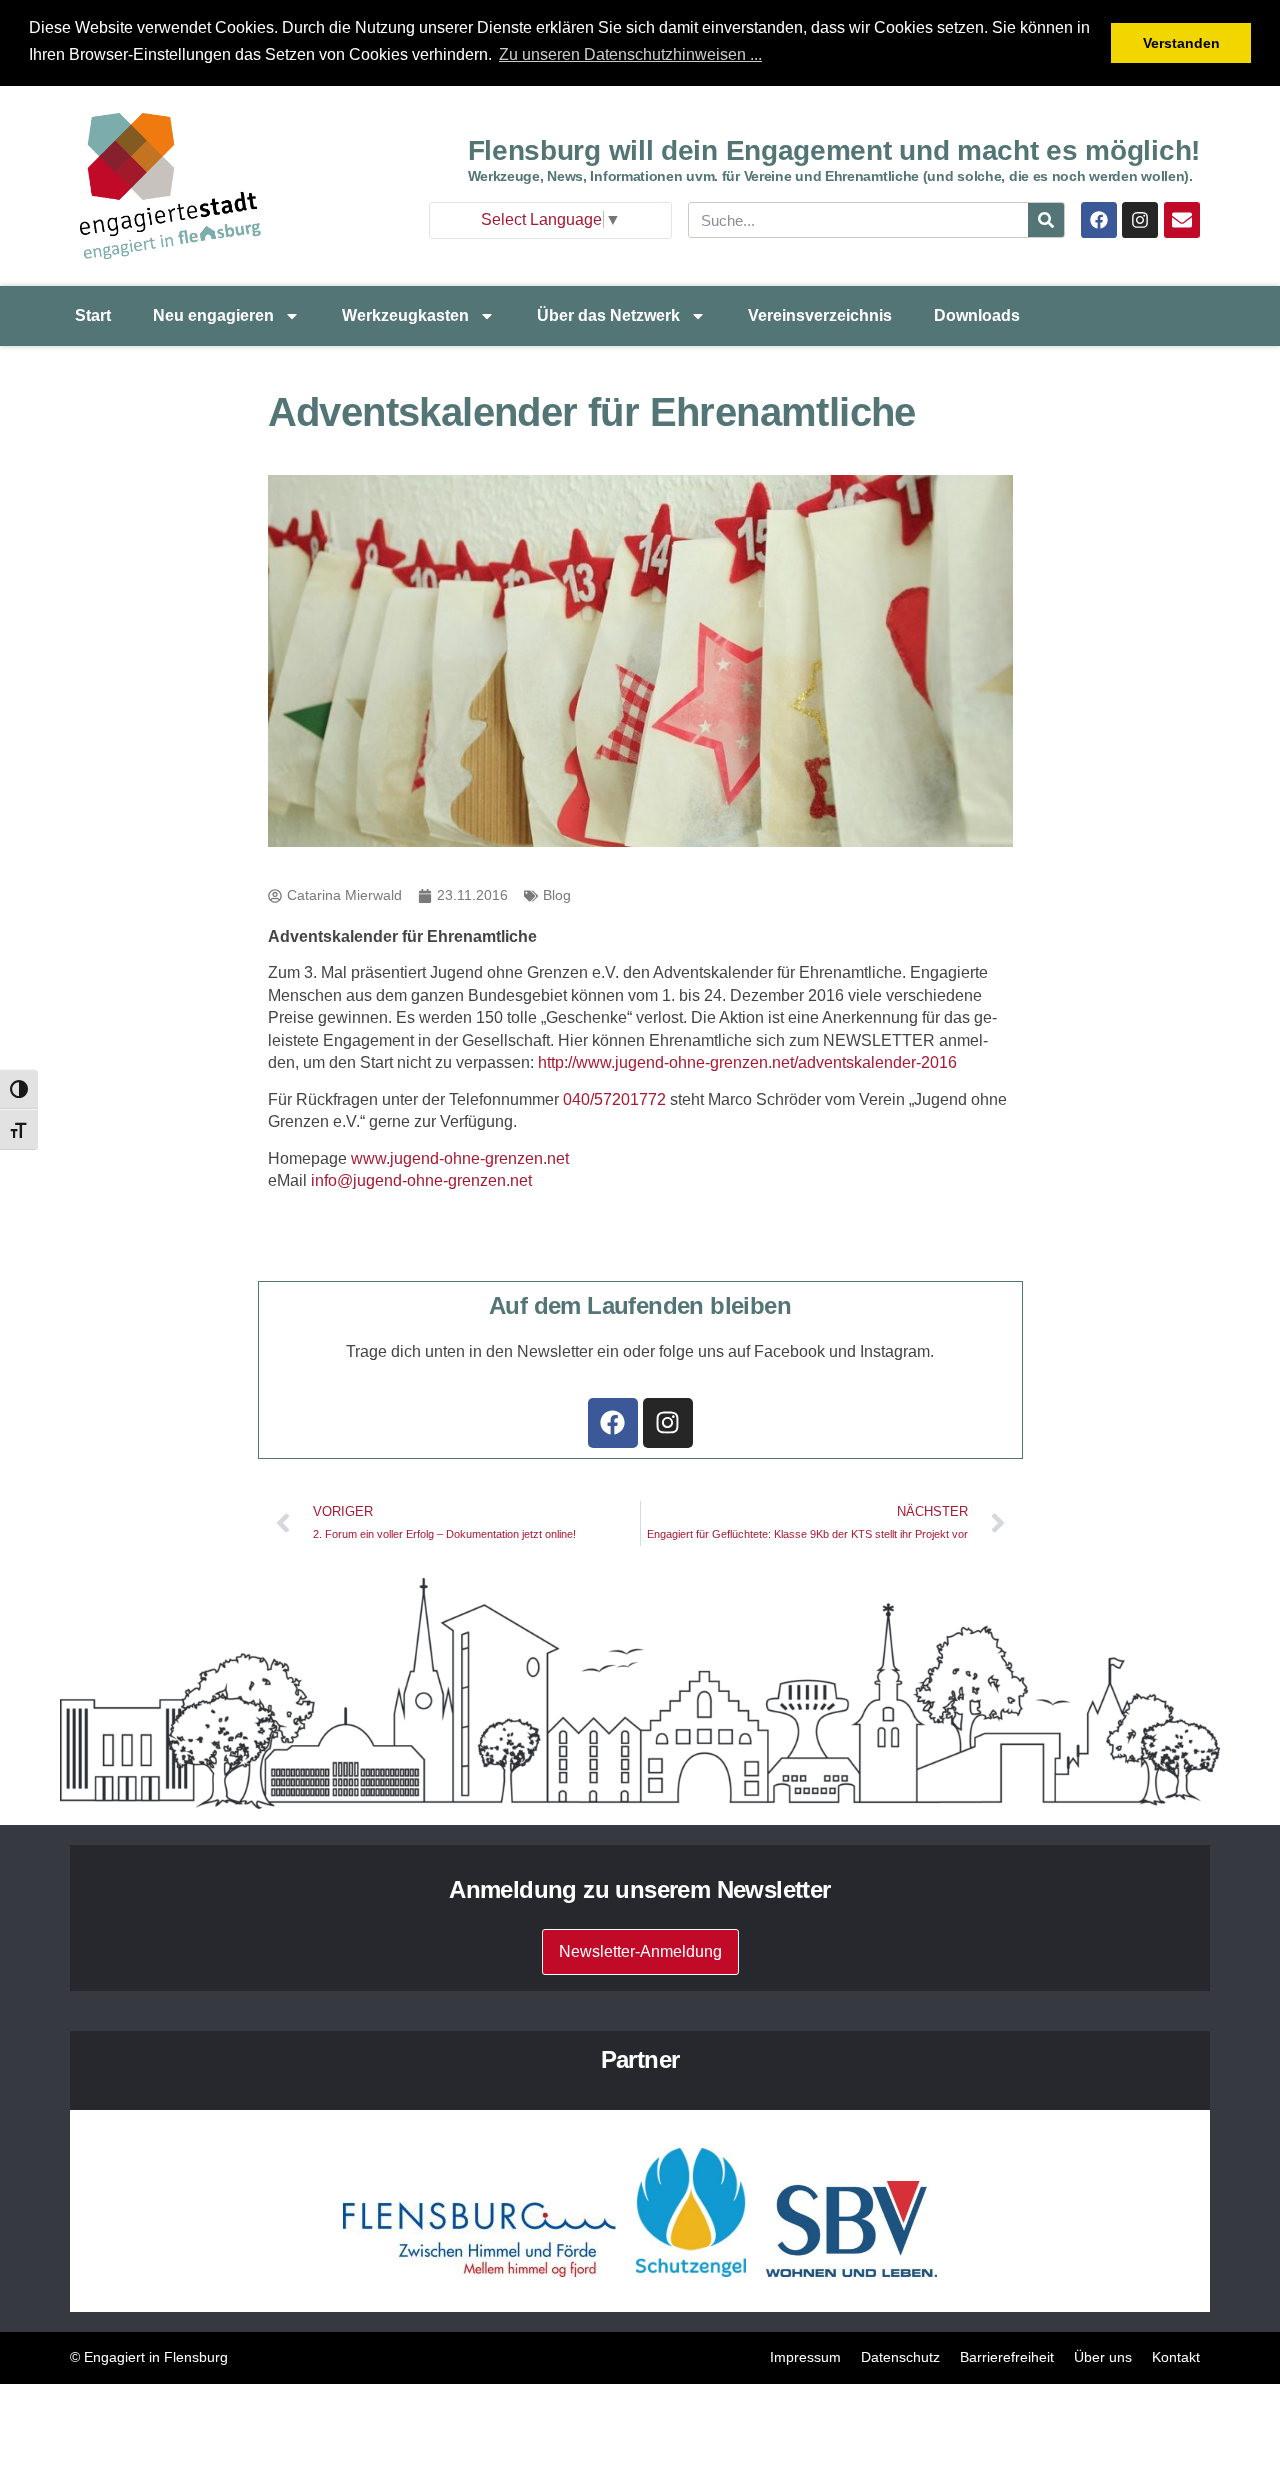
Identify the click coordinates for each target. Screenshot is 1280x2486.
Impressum (805, 2357)
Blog (557, 895)
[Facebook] (1099, 220)
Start (93, 315)
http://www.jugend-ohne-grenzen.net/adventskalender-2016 (747, 1062)
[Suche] (1046, 220)
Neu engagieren (213, 315)
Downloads (977, 315)
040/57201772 (614, 1099)
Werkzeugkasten (405, 315)
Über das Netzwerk (608, 315)
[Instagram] (1140, 220)
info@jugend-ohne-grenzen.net (421, 1180)
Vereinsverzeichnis (820, 315)
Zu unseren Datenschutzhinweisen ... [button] (630, 54)
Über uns (1103, 2357)
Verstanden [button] (1181, 43)
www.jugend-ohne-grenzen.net (460, 1158)
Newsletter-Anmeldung (640, 1951)
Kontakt (1176, 2357)
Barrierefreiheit (1007, 2357)
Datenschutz (900, 2357)
